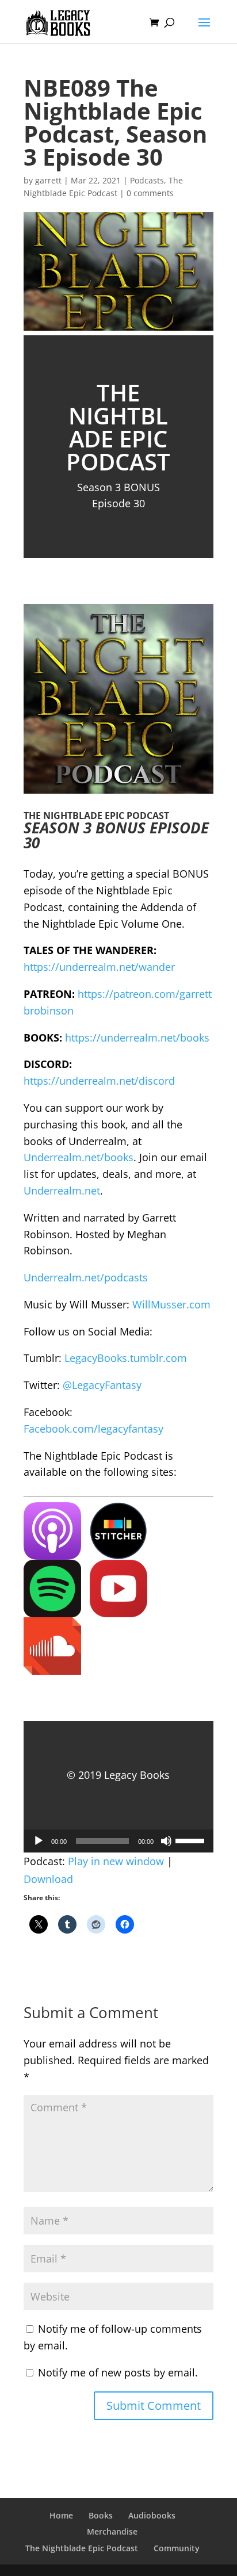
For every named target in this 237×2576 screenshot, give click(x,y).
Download (48, 1879)
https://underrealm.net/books (137, 1038)
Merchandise (112, 2531)
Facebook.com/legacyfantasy (93, 1429)
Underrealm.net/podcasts (86, 1277)
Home (61, 2515)
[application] (118, 1841)
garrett (48, 180)
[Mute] (166, 1841)
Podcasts (147, 180)
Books (101, 2515)
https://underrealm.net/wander (99, 967)
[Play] (39, 1841)
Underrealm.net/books (79, 1157)
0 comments (150, 193)
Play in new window (116, 1861)
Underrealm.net (62, 1191)
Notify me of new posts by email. (118, 2372)
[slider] (192, 1840)
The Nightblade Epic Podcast (82, 2548)
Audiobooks (152, 2515)
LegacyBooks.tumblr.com (126, 1358)
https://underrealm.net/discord (99, 1081)
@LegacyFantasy (102, 1385)
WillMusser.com (171, 1304)
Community (177, 2548)
